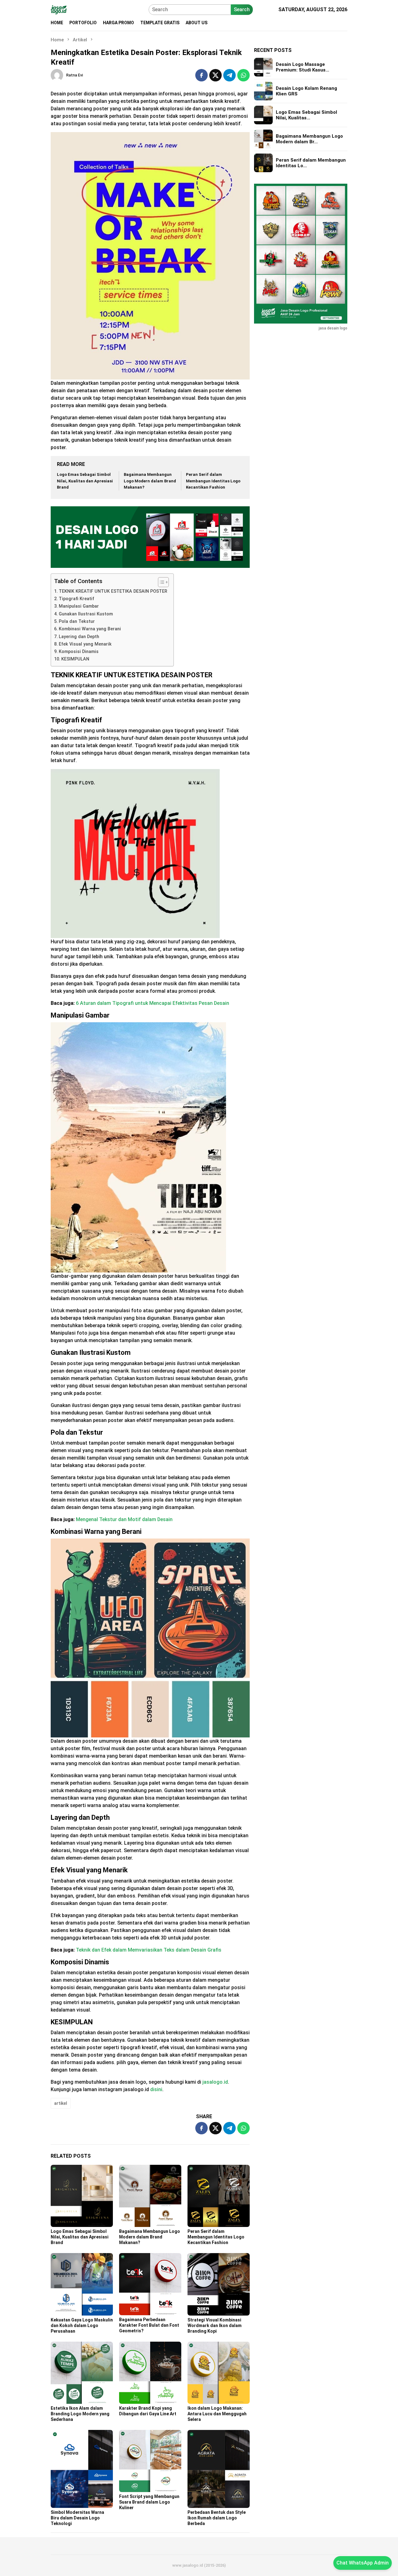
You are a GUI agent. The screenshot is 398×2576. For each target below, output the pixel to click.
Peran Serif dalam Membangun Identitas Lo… (311, 163)
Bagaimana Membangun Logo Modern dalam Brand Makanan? (150, 481)
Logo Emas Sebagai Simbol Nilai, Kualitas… (306, 115)
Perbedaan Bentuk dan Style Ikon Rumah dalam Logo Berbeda (217, 2518)
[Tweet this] (215, 75)
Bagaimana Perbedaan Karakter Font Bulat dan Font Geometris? (149, 2325)
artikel (61, 2103)
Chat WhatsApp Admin (363, 2563)
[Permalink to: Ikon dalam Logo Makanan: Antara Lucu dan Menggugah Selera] (219, 2373)
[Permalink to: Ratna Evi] (57, 75)
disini (156, 2089)
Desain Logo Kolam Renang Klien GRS (306, 91)
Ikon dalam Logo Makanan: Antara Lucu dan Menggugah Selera (217, 2414)
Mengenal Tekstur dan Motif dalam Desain (124, 1519)
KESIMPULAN (75, 659)
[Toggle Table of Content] (160, 582)
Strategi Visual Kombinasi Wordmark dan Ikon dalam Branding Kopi (215, 2325)
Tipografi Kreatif (76, 599)
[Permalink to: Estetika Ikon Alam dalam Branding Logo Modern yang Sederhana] (82, 2373)
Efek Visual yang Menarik (85, 644)
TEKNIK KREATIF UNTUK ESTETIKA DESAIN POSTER (113, 591)
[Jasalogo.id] (59, 9)
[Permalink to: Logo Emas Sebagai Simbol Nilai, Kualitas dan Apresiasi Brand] (82, 2196)
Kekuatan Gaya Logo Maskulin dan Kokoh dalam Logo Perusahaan (82, 2325)
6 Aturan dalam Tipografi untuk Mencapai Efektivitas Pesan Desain (153, 1003)
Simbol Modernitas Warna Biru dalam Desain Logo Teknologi (77, 2518)
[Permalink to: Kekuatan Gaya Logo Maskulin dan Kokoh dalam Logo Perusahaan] (82, 2284)
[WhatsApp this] (243, 75)
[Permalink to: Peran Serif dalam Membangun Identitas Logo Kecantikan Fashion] (219, 2196)
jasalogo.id (215, 2082)
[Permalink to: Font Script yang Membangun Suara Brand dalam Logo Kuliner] (150, 2461)
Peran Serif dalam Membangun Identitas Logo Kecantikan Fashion (213, 481)
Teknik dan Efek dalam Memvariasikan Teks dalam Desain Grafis (149, 1950)
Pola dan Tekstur (77, 621)
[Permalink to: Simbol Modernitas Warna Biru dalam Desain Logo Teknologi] (82, 2469)
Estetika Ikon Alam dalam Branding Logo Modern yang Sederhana (80, 2414)
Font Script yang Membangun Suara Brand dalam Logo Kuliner (149, 2502)
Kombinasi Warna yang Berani (90, 629)
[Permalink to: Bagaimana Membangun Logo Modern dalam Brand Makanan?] (150, 2196)
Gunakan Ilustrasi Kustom (86, 614)
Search (242, 9)
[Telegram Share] (229, 75)
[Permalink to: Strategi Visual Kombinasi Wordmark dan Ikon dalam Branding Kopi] (219, 2284)
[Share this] (201, 75)
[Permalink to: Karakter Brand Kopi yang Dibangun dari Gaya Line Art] (150, 2373)
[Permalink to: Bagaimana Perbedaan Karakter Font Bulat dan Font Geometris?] (150, 2284)
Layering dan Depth (79, 637)
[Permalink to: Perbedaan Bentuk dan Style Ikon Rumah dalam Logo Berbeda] (219, 2469)
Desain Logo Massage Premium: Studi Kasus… (303, 67)
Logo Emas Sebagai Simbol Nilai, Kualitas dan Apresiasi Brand (85, 481)
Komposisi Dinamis (79, 652)
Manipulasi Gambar (79, 606)
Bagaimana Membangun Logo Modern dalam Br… (309, 139)
